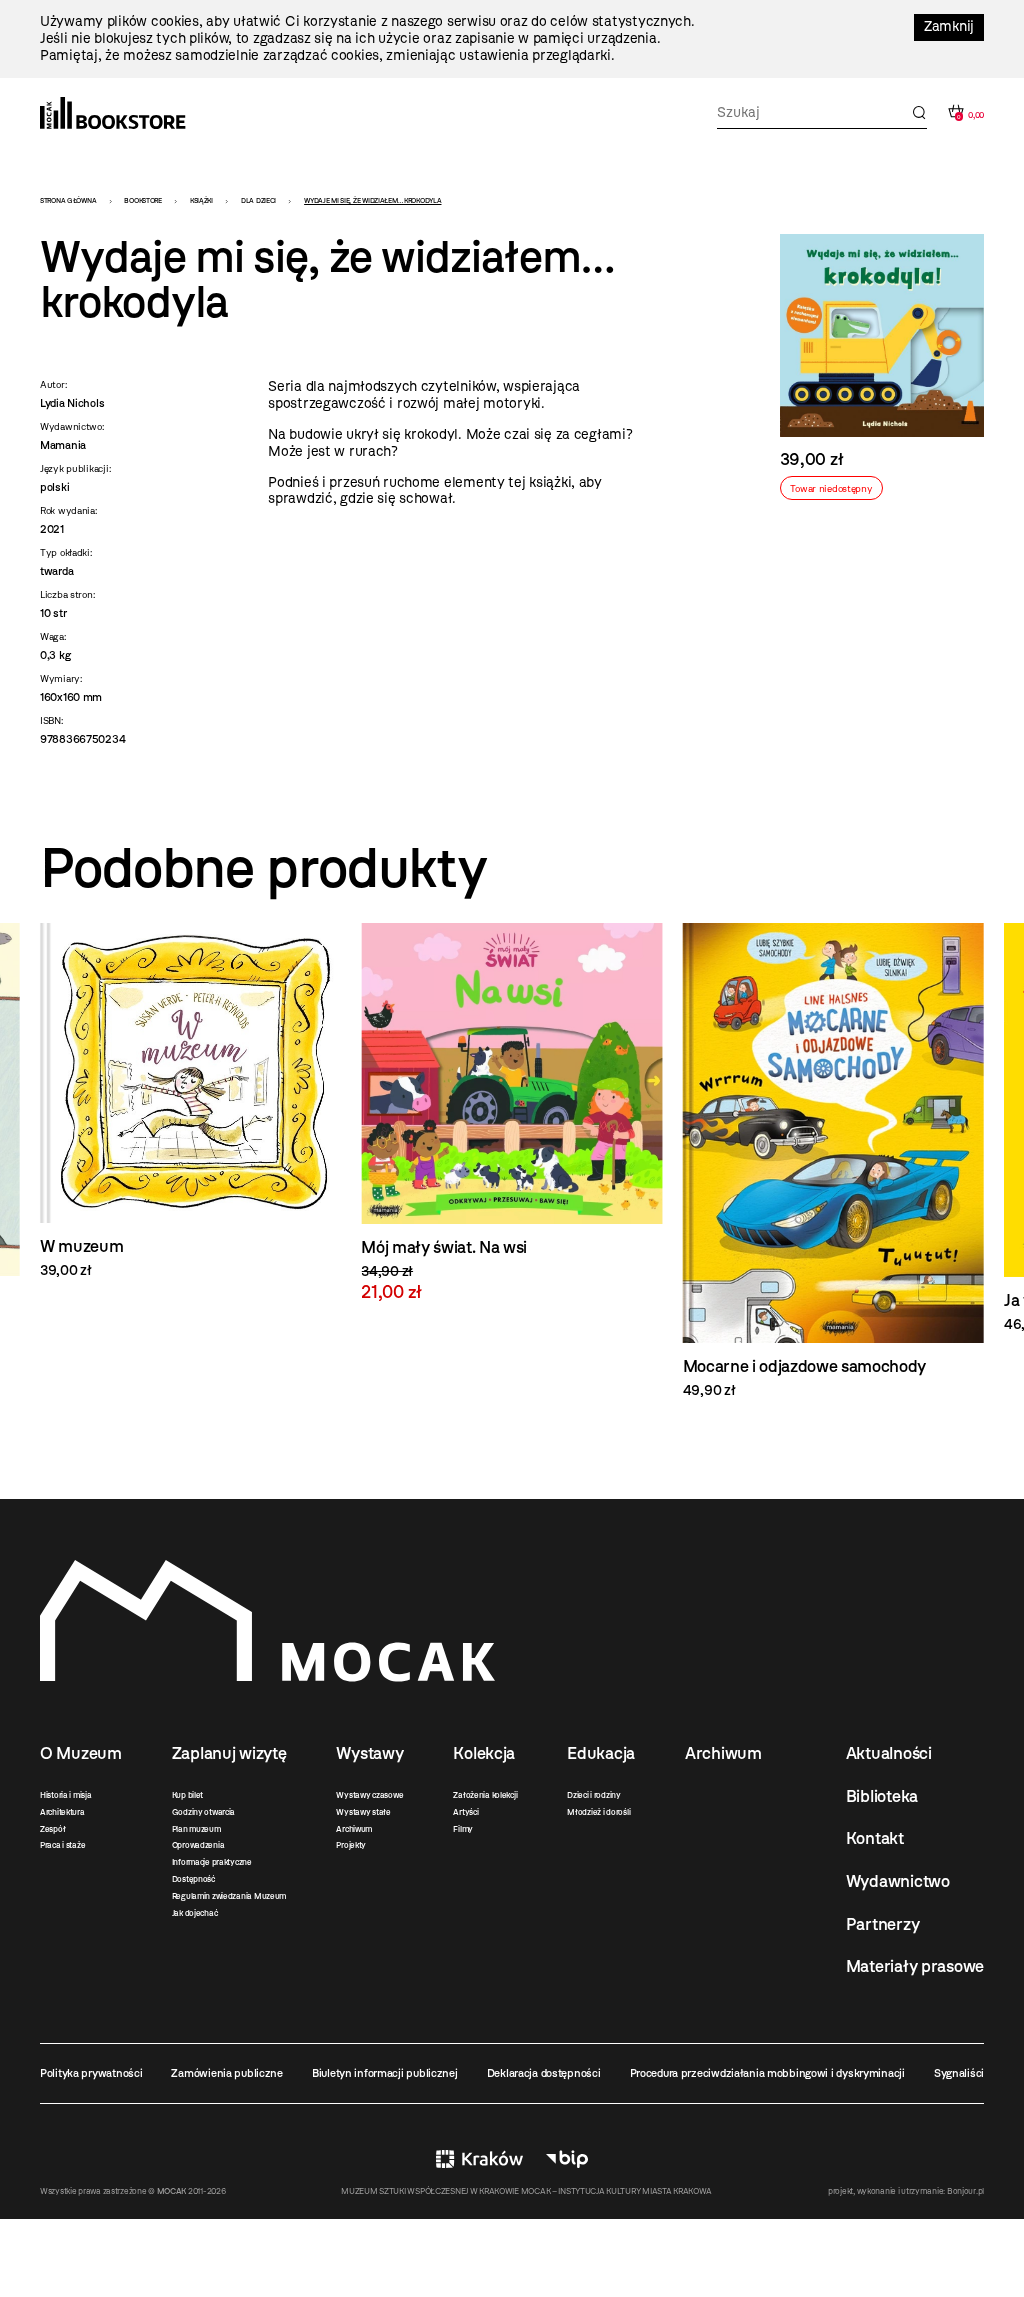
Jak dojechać (195, 1913)
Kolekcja (484, 1753)
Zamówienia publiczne (226, 2073)
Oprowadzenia (198, 1845)
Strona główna (68, 200)
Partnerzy (882, 1924)
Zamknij (949, 26)
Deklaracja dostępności (544, 2073)
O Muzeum (81, 1753)
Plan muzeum (196, 1829)
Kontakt (875, 1838)
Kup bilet (187, 1795)
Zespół (52, 1829)
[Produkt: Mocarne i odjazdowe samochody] (511, 1161)
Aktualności (889, 1753)
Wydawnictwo (898, 1881)
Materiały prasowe (915, 1966)
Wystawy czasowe (369, 1795)
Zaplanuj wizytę (229, 1753)
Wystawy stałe (363, 1812)
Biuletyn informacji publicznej (385, 2073)
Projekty (351, 1845)
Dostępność (193, 1879)
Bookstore (142, 200)
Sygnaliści (959, 2073)
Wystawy (369, 1753)
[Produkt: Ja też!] (833, 1128)
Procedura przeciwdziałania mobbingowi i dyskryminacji (767, 2073)
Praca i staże (62, 1845)
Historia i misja (66, 1795)
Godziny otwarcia (204, 1812)
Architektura (62, 1812)
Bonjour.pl (965, 2191)
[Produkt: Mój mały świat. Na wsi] (190, 1112)
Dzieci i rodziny (594, 1795)
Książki (201, 200)
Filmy (463, 1829)
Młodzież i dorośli (598, 1812)
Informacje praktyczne (212, 1862)
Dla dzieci (258, 200)
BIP (567, 2158)
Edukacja (601, 1753)
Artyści (465, 1812)
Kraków (479, 2158)
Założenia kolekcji (485, 1795)
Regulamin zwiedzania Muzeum (229, 1896)
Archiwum (354, 1829)
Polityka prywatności (91, 2073)
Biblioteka (882, 1796)
